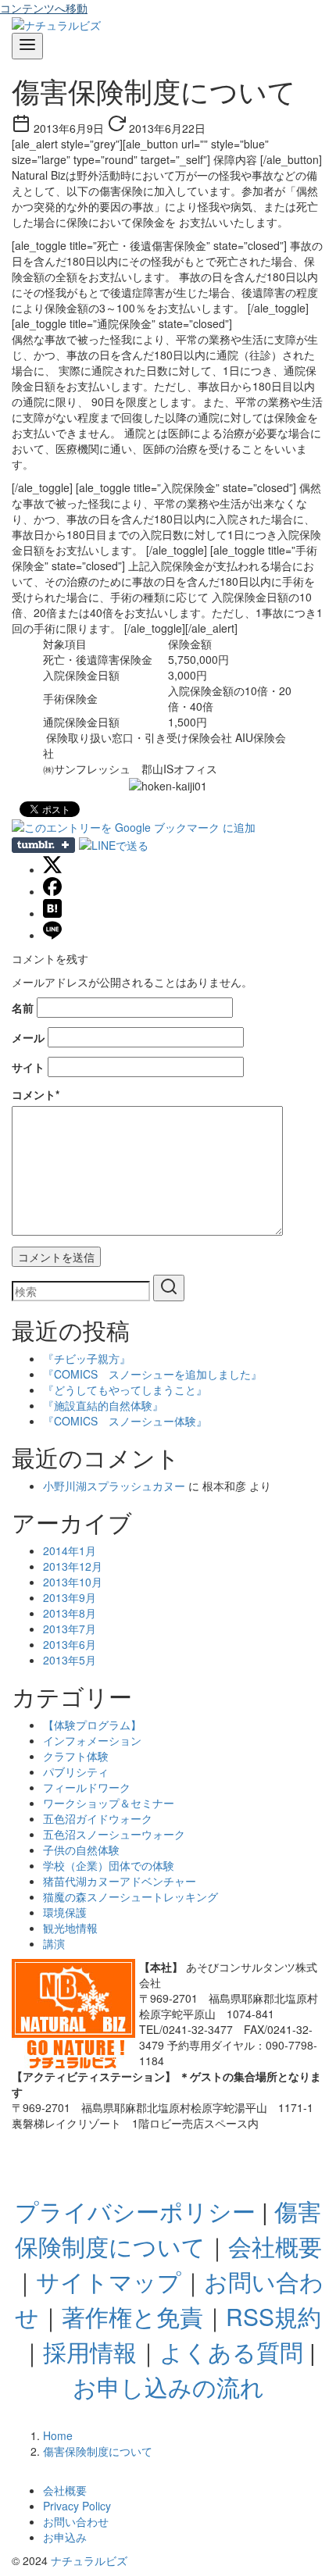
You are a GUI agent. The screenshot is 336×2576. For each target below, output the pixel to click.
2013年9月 (70, 1597)
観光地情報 (70, 1928)
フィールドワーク (87, 1787)
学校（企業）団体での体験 (109, 1865)
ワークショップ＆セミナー (109, 1803)
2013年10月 (73, 1582)
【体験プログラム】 (92, 1725)
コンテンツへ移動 (44, 8)
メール (28, 1037)
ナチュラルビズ (89, 2560)
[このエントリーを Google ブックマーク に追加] (134, 827)
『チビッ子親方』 (87, 1358)
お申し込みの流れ (168, 2387)
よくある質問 (231, 2351)
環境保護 (65, 1912)
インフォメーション (92, 1740)
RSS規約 (273, 2316)
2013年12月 (73, 1566)
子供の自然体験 (81, 1850)
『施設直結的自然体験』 (103, 1405)
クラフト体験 (76, 1756)
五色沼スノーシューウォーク (114, 1834)
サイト (28, 1067)
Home (58, 2435)
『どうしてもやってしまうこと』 (125, 1390)
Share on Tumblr (43, 845)
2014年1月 (70, 1550)
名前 (23, 1008)
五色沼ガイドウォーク (98, 1818)
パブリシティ (76, 1771)
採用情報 (90, 2351)
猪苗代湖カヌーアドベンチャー (120, 1881)
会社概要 (275, 2246)
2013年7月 (70, 1629)
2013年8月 (70, 1613)
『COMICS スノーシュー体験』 (125, 1421)
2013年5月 (70, 1660)
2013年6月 (70, 1644)
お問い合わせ (76, 2521)
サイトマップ (109, 2281)
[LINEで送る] (114, 845)
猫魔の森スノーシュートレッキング (130, 1896)
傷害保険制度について (98, 2451)
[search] (169, 1288)
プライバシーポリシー (135, 2211)
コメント (36, 1094)
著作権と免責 (132, 2316)
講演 (54, 1943)
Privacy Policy (77, 2506)
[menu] (27, 46)
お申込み (65, 2537)
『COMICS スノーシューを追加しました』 (152, 1374)
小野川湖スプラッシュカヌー (114, 1486)
